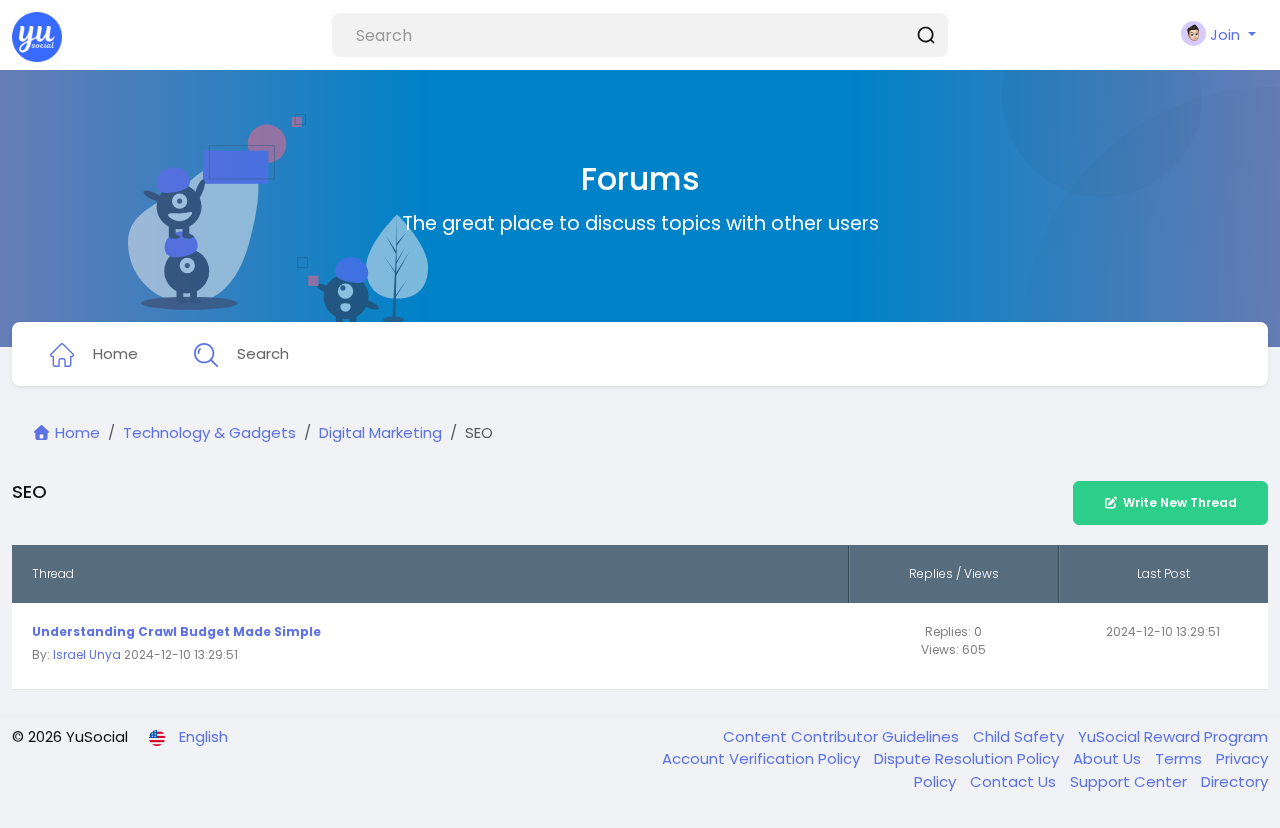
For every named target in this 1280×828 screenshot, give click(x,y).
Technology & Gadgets (209, 432)
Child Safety (1020, 736)
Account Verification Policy (763, 758)
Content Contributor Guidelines (843, 736)
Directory (1234, 781)
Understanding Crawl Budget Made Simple (176, 631)
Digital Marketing (380, 432)
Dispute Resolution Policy (968, 758)
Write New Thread (1180, 502)
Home (75, 432)
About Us (1109, 758)
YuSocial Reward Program (1173, 736)
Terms (1180, 758)
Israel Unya (87, 654)
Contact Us (1015, 781)
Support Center (1130, 781)
